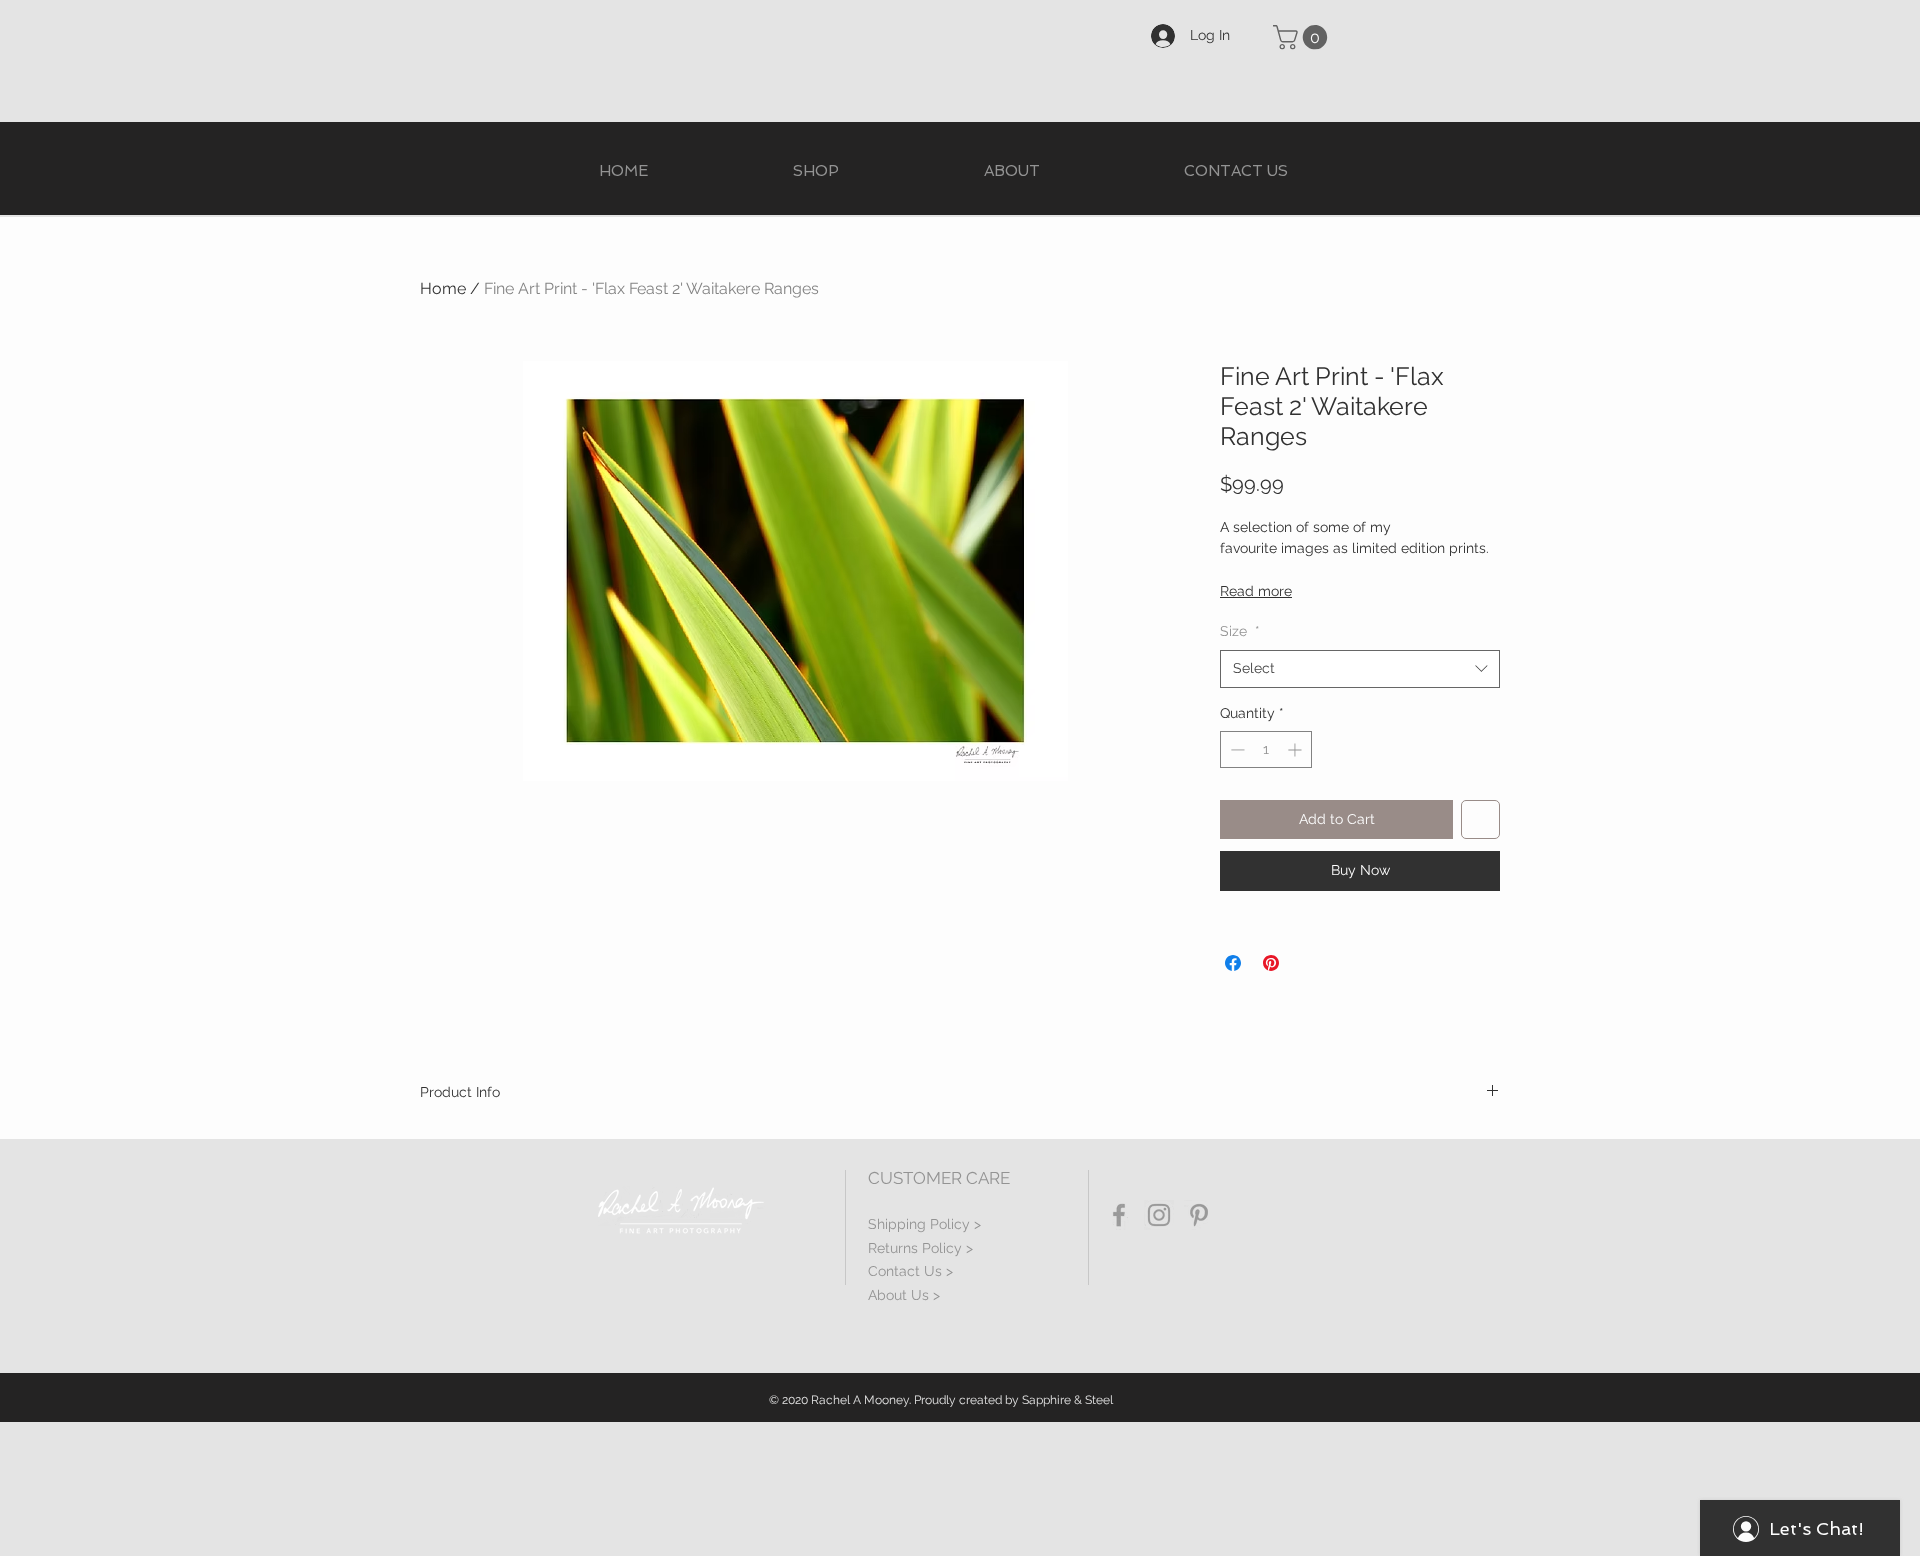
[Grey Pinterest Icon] (1199, 1215)
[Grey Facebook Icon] (1119, 1215)
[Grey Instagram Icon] (1159, 1215)
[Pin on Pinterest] (1271, 963)
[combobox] (1360, 669)
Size (1240, 631)
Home (443, 288)
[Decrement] (1235, 749)
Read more (1256, 591)
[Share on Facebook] (1233, 963)
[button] (1303, 37)
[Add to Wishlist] (1480, 819)
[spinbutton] (1266, 749)
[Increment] (1296, 749)
